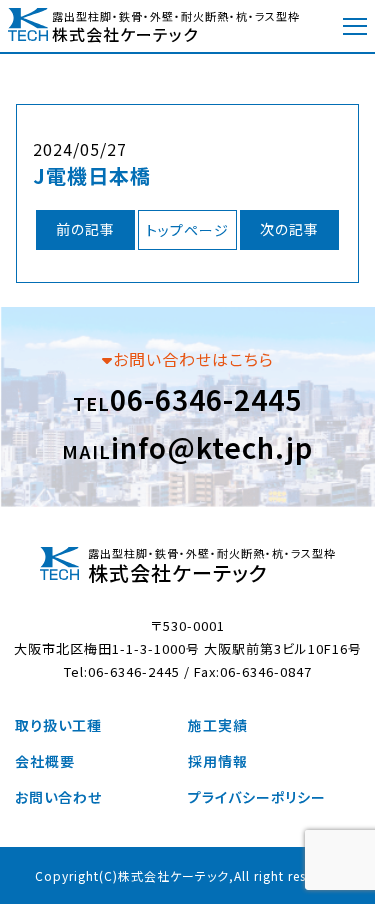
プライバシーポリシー (257, 797)
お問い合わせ (58, 797)
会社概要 (45, 761)
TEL (187, 399)
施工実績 (218, 725)
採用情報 (218, 761)
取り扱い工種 (58, 725)
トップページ (187, 230)
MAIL (187, 447)
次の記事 (289, 229)
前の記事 (85, 229)
